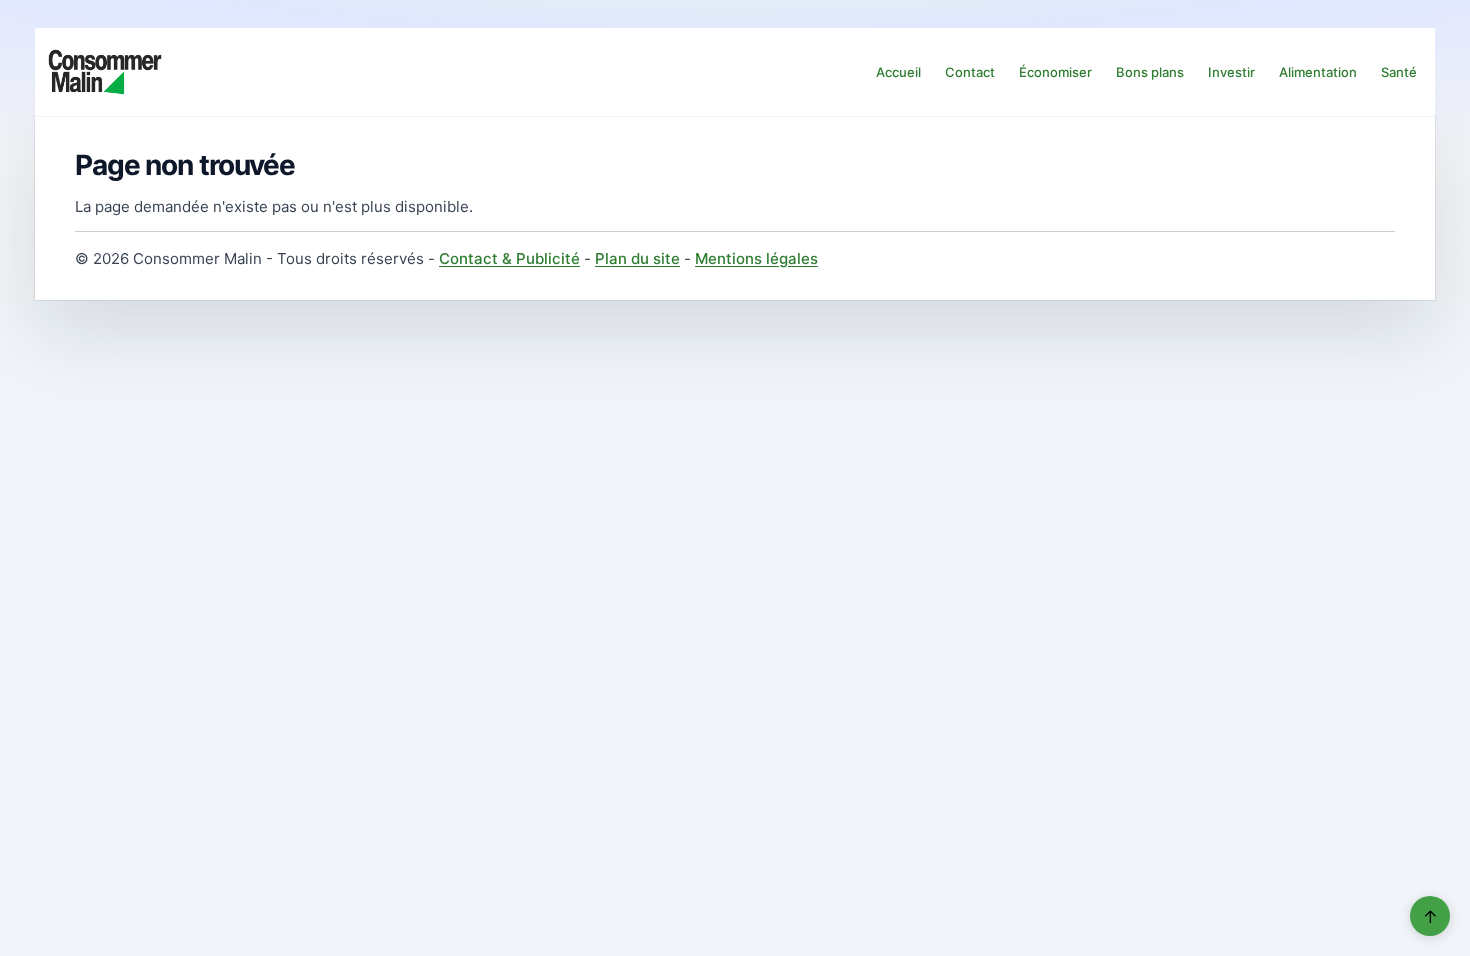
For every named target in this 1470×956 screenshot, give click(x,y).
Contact (970, 72)
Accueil (898, 72)
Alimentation (1318, 72)
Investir (1231, 72)
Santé (1399, 72)
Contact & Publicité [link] (509, 258)
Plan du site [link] (637, 258)
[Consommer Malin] (105, 72)
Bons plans (1150, 72)
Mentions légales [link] (756, 258)
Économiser (1055, 72)
